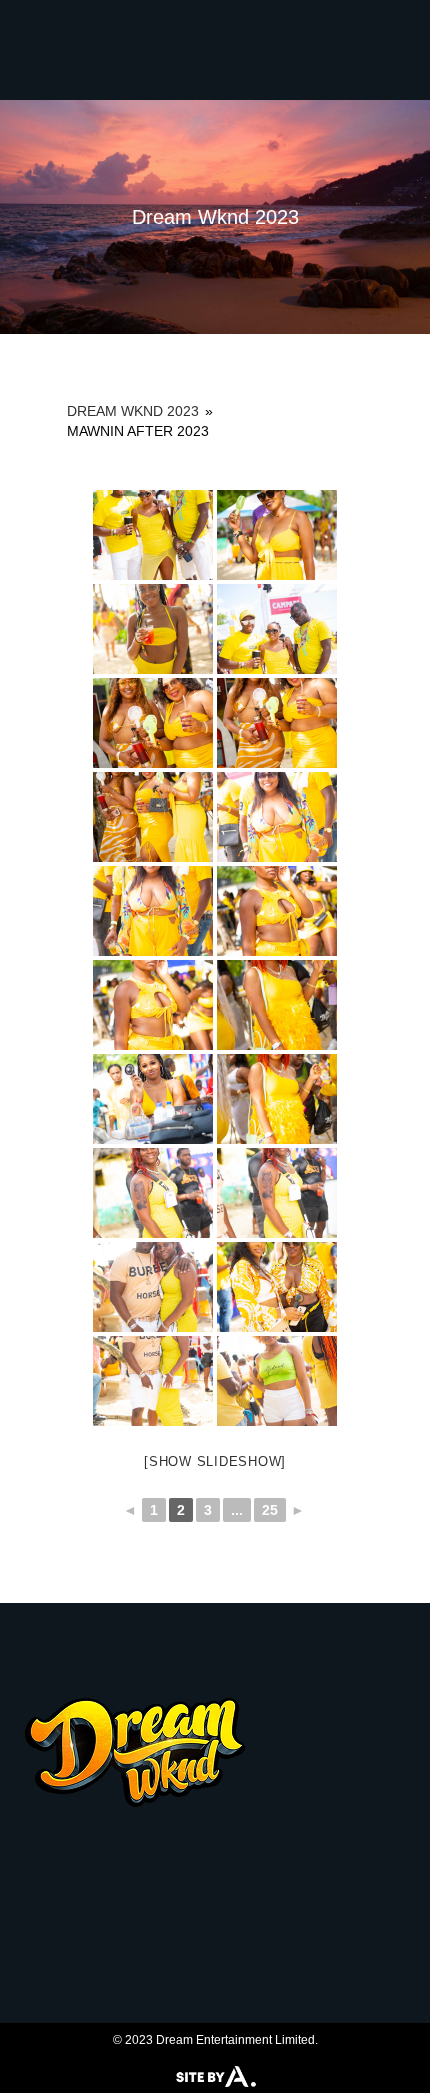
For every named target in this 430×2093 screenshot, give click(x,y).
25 (270, 1510)
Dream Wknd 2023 (133, 411)
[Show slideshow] (215, 1461)
